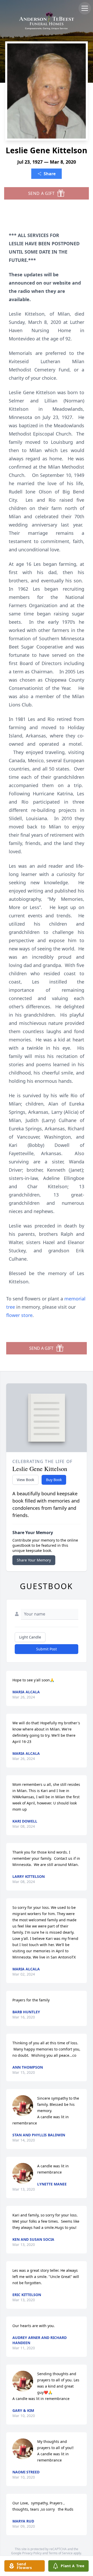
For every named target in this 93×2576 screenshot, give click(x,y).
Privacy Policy (32, 2553)
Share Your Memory (34, 1560)
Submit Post (47, 1649)
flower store (19, 1315)
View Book (25, 1480)
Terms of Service (61, 2553)
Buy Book (54, 1480)
